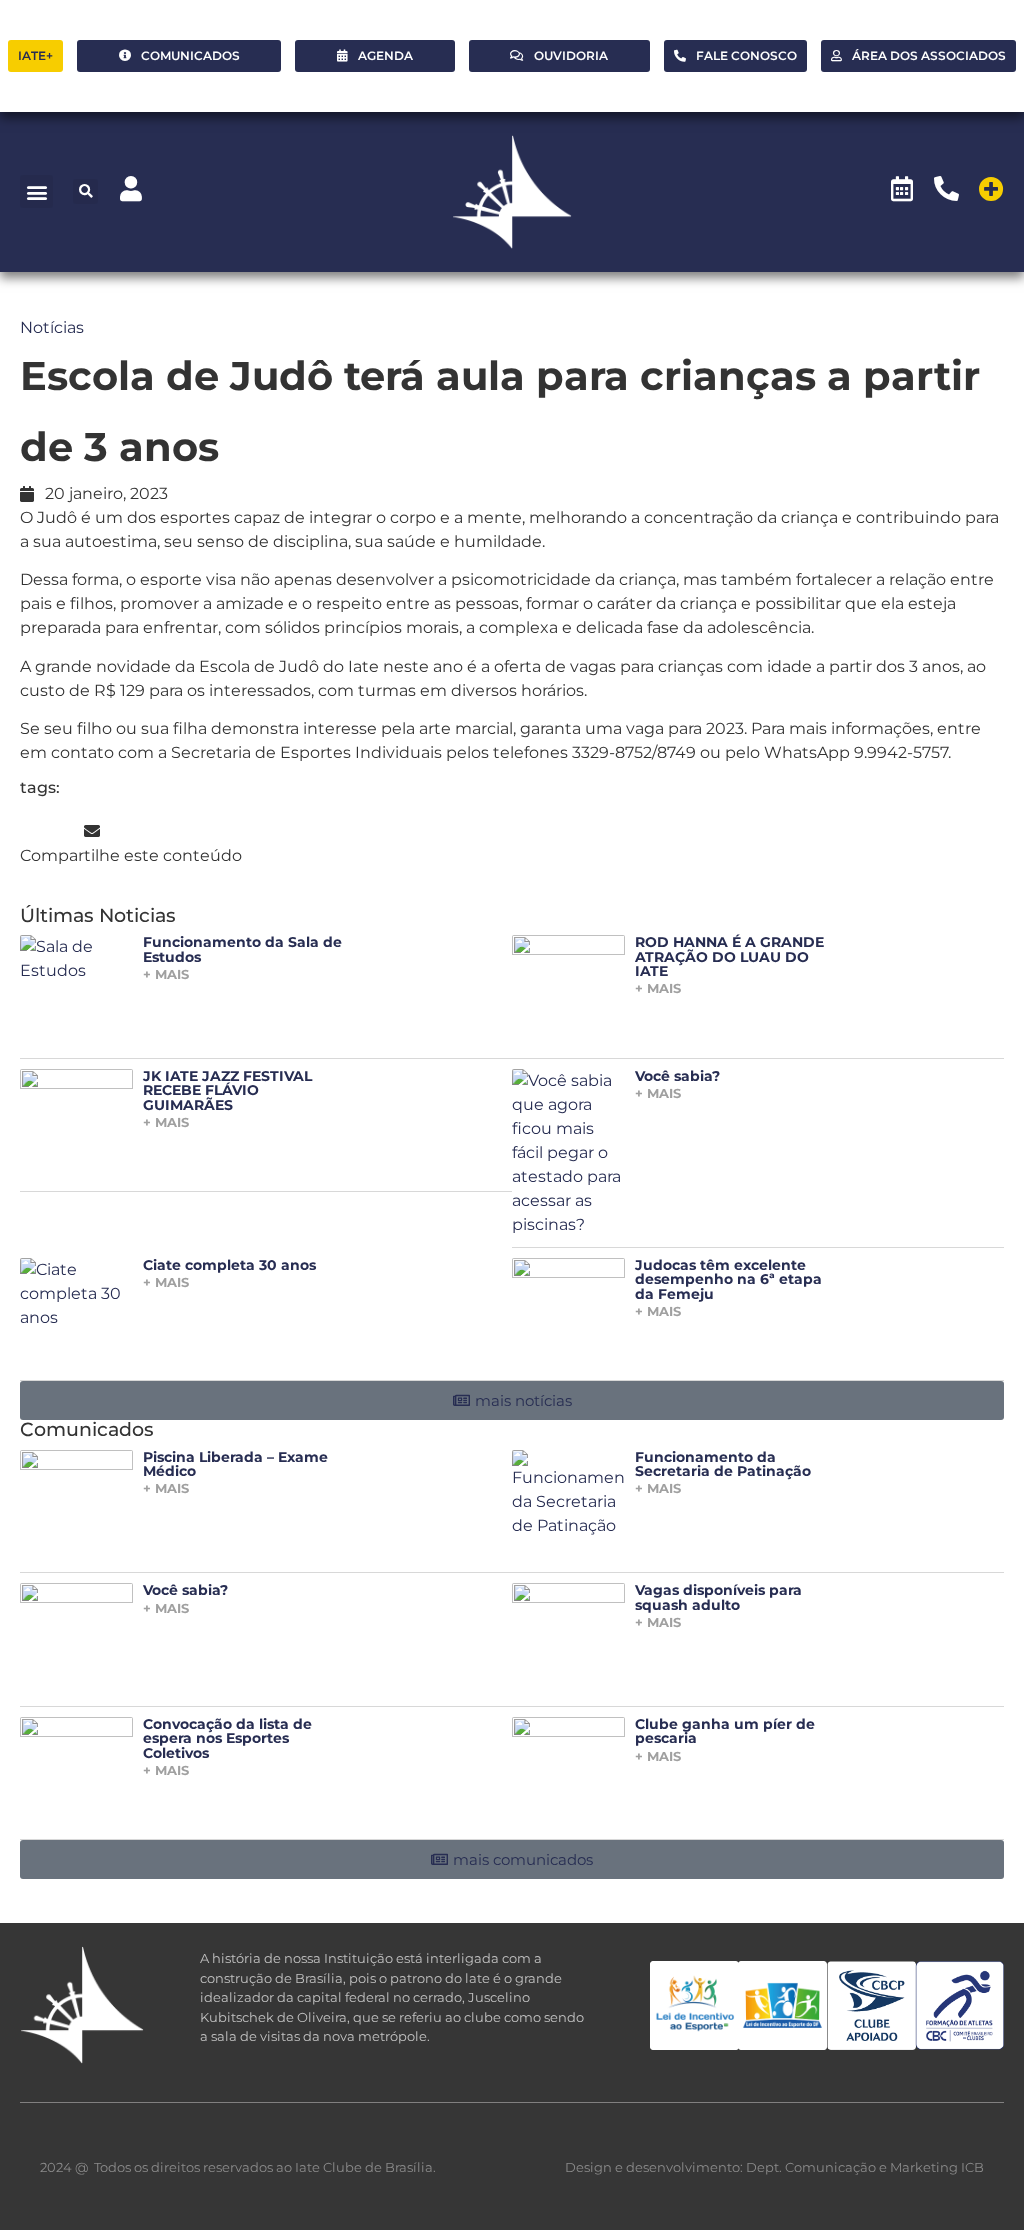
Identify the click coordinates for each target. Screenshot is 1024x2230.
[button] (36, 191)
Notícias (52, 327)
